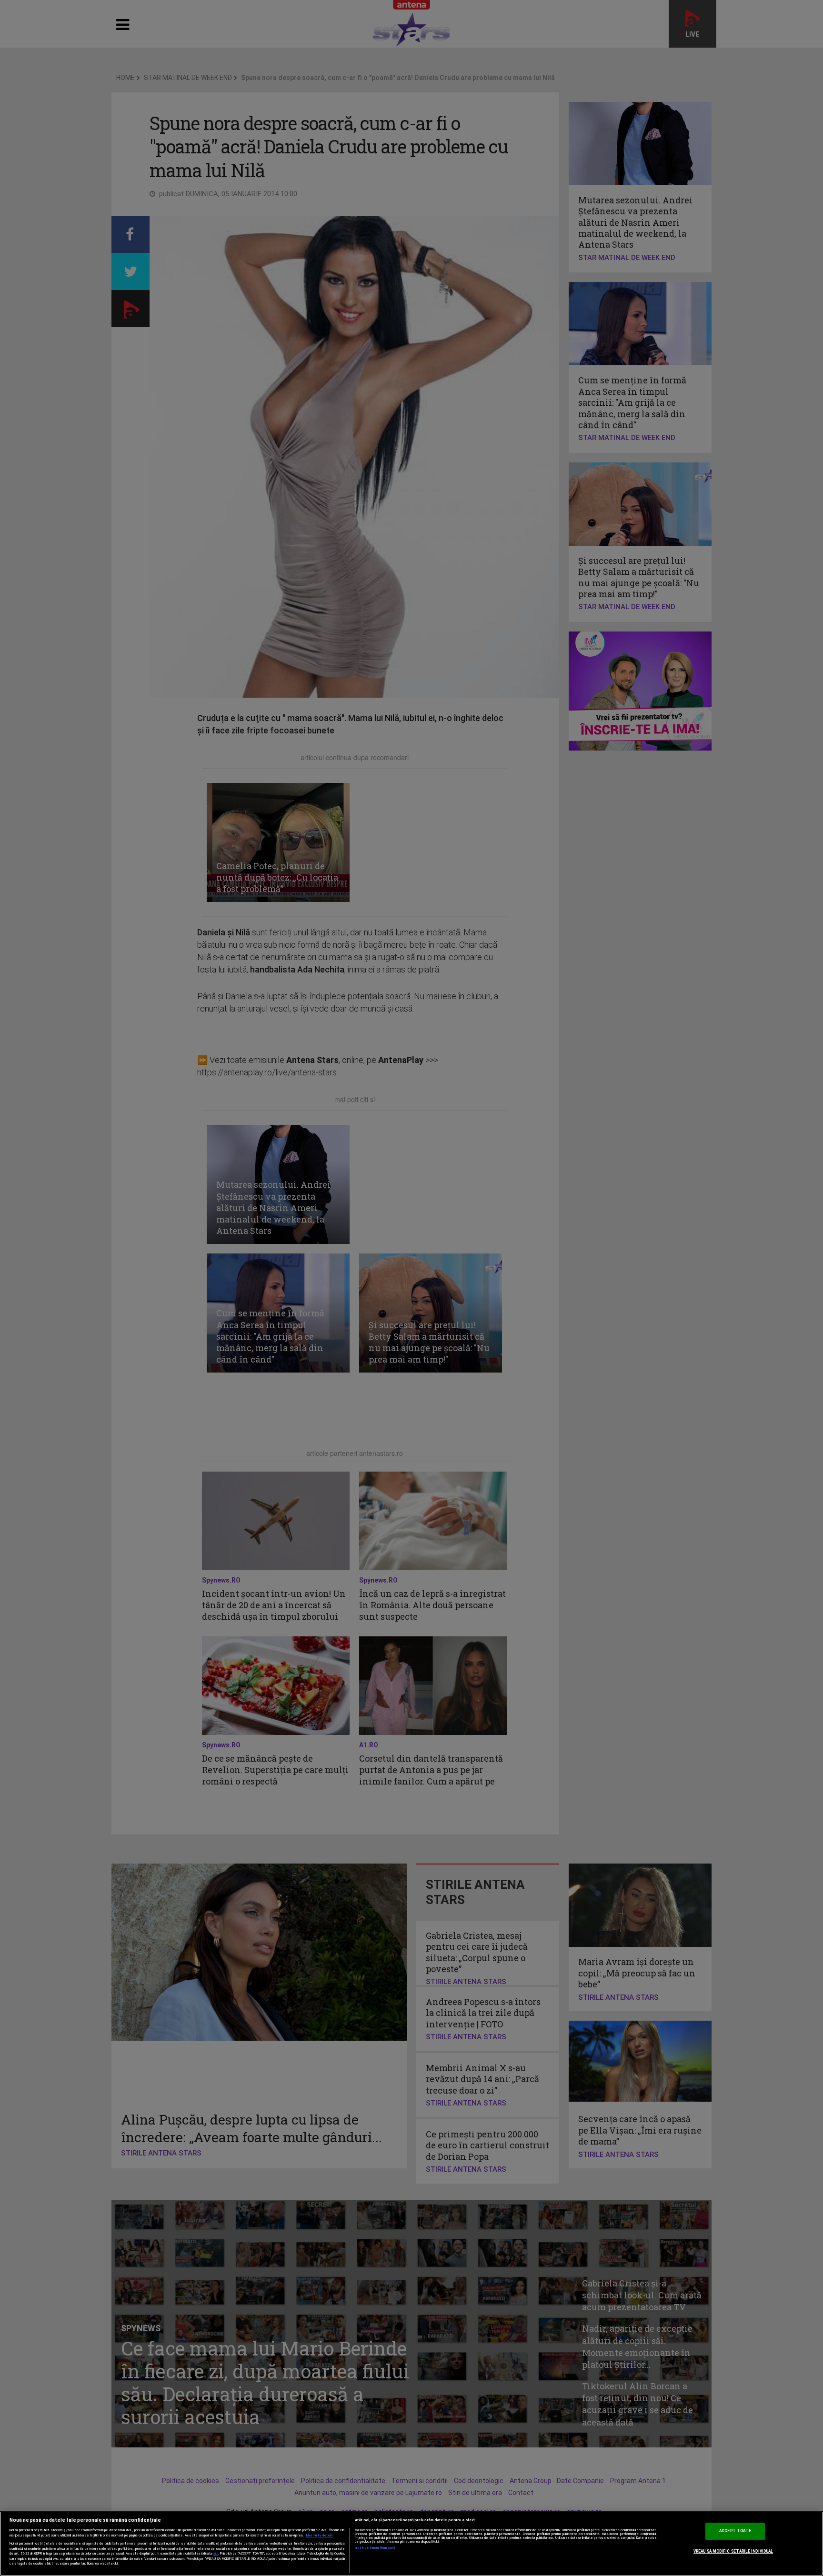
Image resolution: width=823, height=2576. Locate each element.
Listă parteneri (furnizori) (375, 2548)
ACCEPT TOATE (735, 2531)
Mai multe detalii (320, 2536)
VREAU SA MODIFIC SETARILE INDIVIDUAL (733, 2551)
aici (216, 2553)
